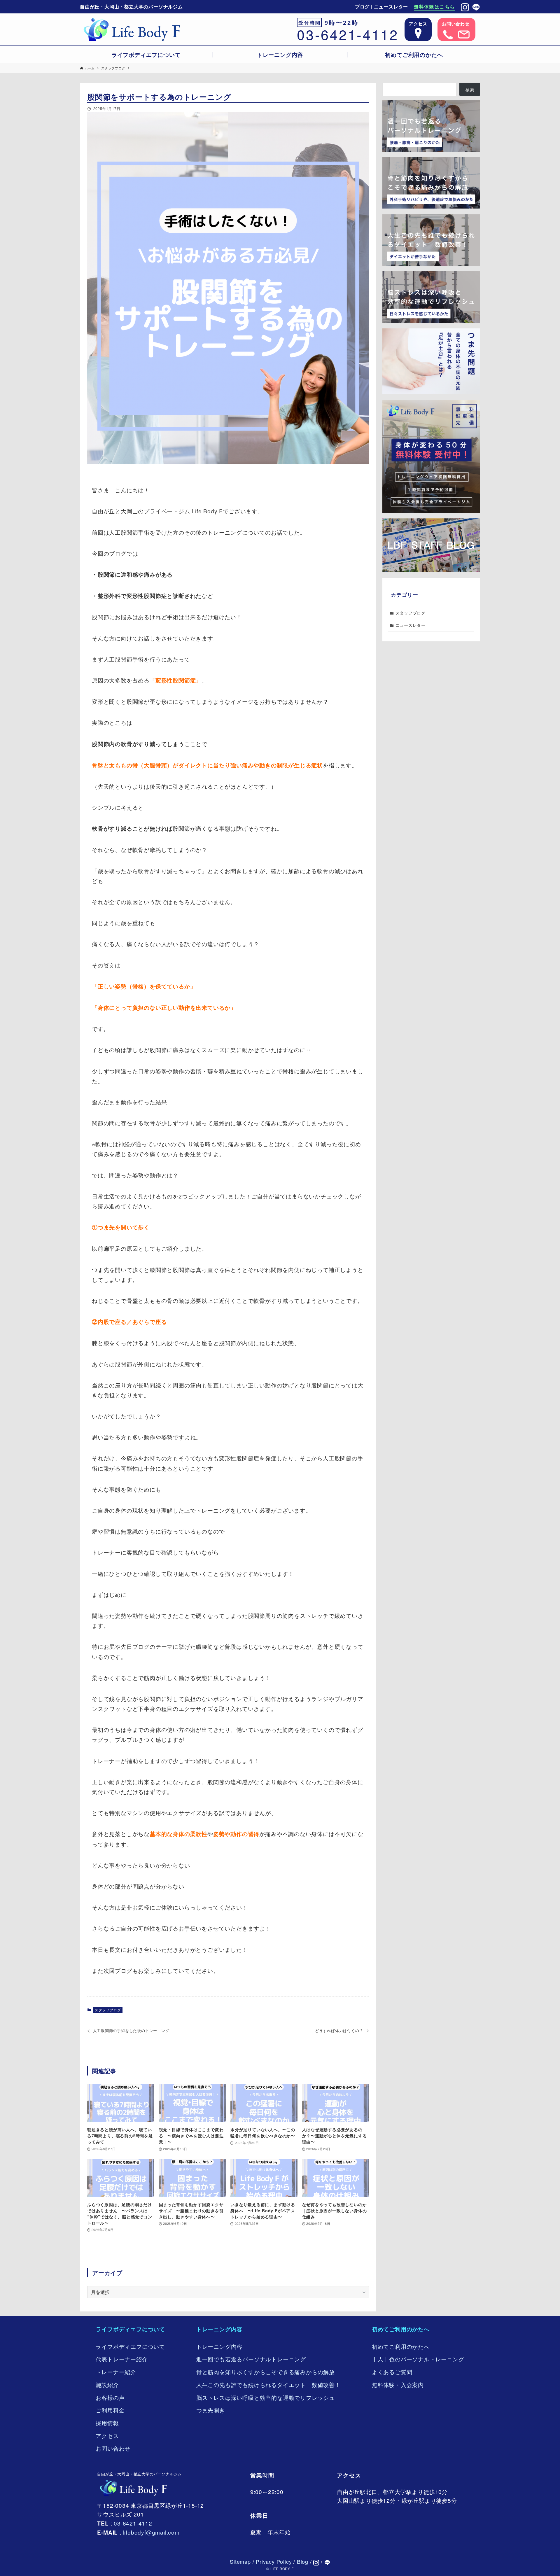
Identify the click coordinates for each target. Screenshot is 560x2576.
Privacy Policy (274, 2561)
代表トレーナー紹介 (122, 2359)
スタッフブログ (108, 2010)
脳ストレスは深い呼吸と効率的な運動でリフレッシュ (266, 2397)
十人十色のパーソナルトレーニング (418, 2359)
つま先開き (211, 2410)
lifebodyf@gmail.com (151, 2532)
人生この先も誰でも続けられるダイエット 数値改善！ (268, 2385)
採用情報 (107, 2423)
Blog (303, 2561)
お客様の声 (110, 2397)
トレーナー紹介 (116, 2372)
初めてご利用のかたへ (401, 2329)
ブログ (362, 7)
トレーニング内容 (219, 2329)
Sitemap (240, 2561)
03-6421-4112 (348, 34)
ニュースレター (391, 7)
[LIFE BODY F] (132, 29)
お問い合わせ (113, 2448)
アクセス (107, 2436)
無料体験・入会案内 (398, 2385)
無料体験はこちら (434, 7)
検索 (470, 90)
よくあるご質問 (392, 2372)
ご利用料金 (110, 2410)
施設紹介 (107, 2385)
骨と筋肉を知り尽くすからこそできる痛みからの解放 (266, 2372)
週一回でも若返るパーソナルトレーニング (251, 2359)
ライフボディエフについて (130, 2329)
